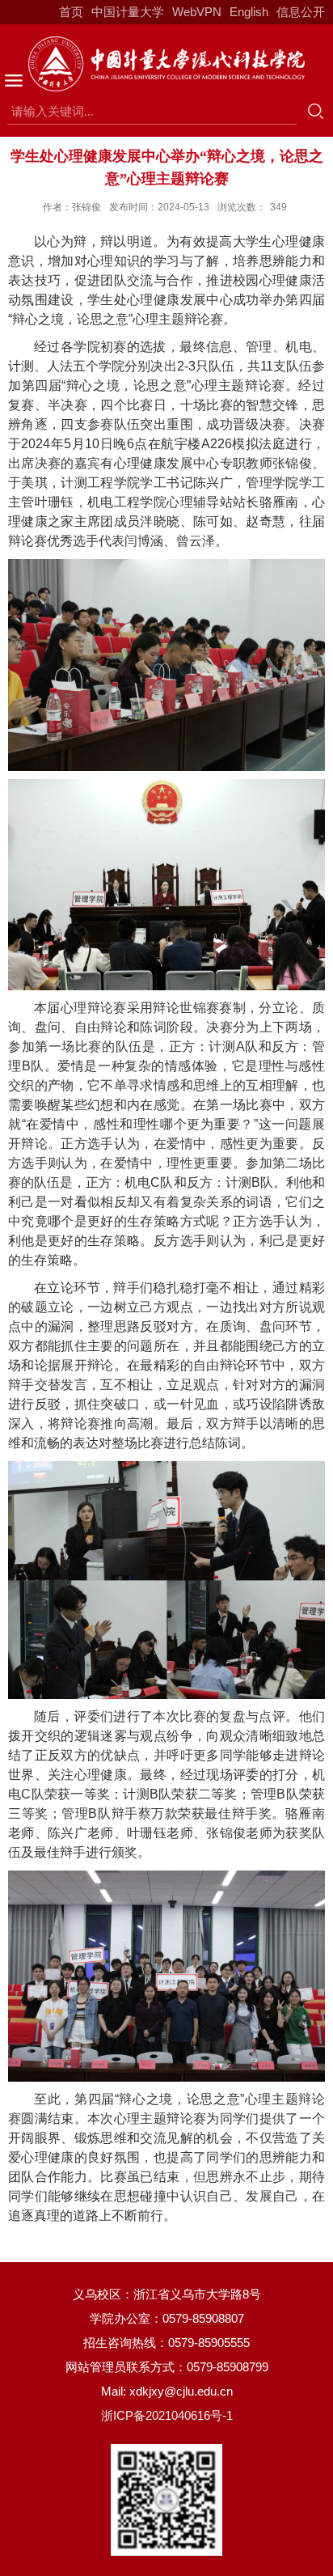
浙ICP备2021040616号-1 (167, 2415)
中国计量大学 (128, 12)
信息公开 (301, 12)
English (249, 12)
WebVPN (197, 12)
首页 (71, 12)
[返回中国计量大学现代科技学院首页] (166, 64)
